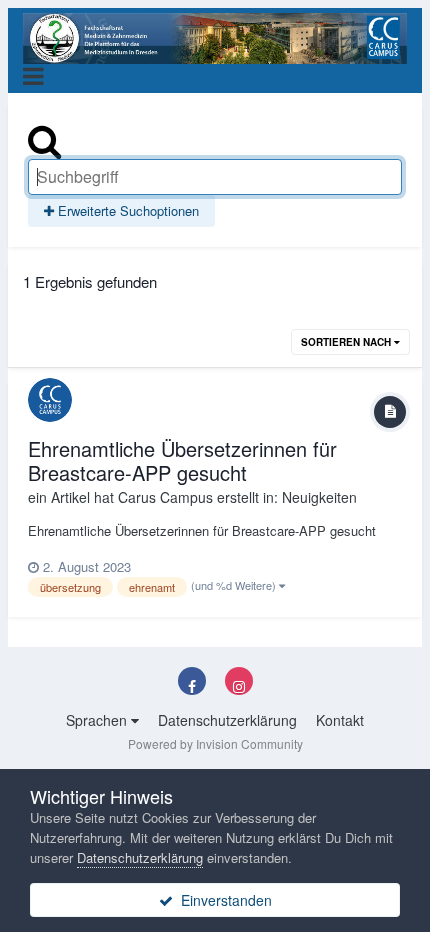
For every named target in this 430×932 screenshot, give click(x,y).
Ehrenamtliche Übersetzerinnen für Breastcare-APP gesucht (182, 460)
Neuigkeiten (319, 497)
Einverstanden (222, 900)
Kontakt (340, 720)
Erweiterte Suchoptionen (126, 210)
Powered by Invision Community (215, 743)
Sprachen (98, 720)
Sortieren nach (347, 342)
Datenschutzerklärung (227, 720)
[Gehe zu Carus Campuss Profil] (50, 400)
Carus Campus (165, 497)
